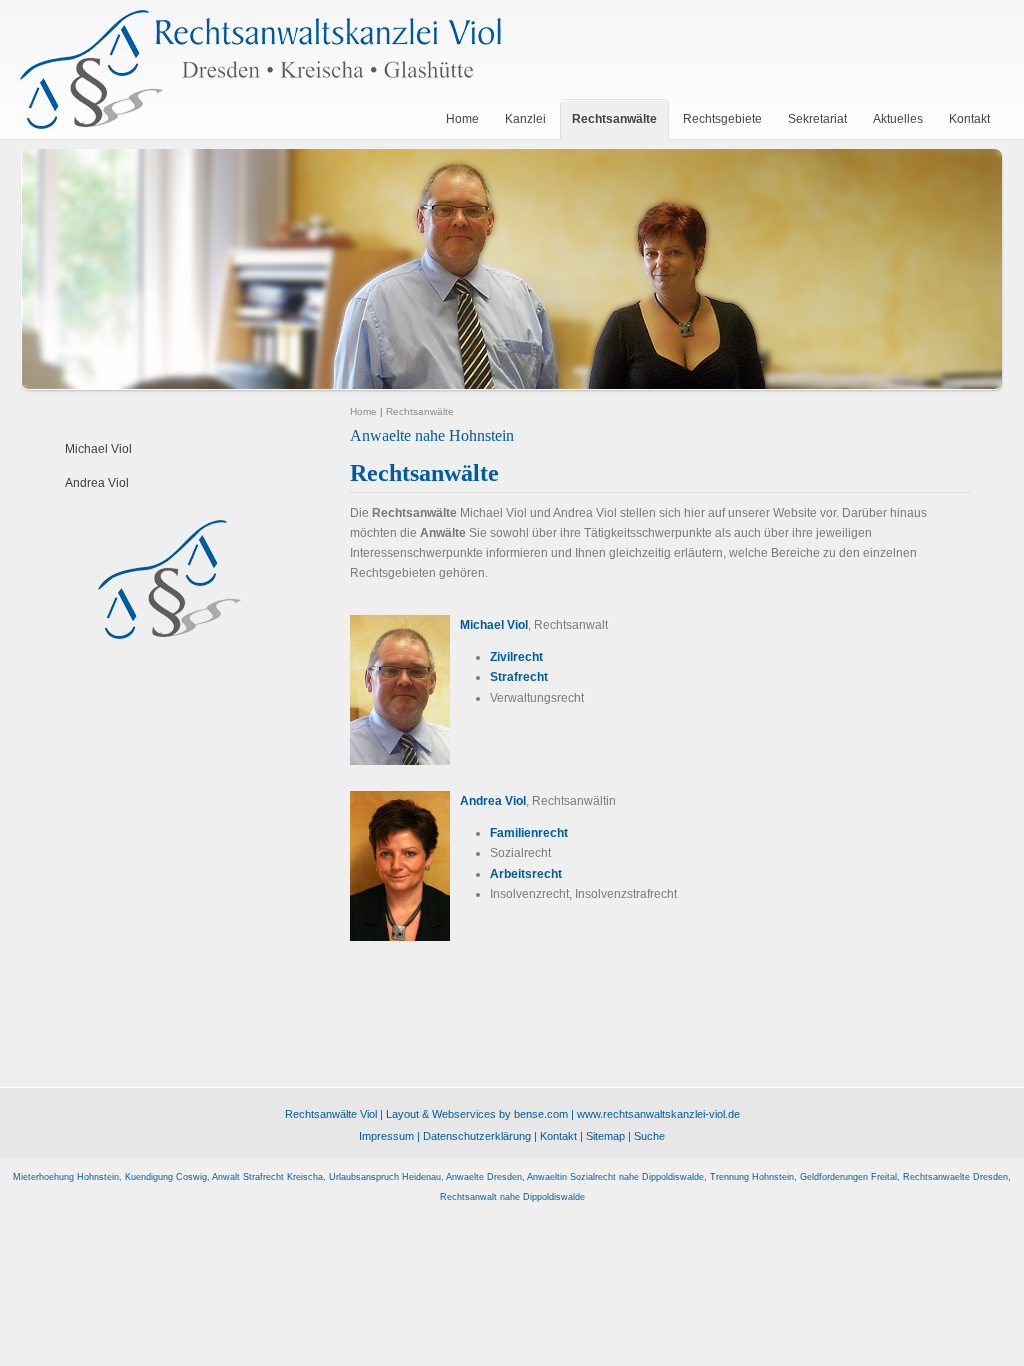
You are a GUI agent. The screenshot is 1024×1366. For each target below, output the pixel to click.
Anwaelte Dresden (484, 1177)
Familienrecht (529, 833)
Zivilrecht (516, 657)
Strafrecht (519, 677)
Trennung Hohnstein (752, 1177)
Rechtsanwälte (420, 411)
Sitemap (605, 1136)
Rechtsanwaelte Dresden (955, 1177)
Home (363, 411)
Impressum (386, 1136)
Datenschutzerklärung (477, 1136)
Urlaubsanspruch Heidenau (385, 1177)
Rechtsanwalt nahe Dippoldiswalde (512, 1197)
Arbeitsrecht (526, 874)
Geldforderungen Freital (848, 1177)
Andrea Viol (97, 483)
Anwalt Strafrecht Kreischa (267, 1177)
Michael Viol (98, 449)
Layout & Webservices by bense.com (477, 1114)
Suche (649, 1136)
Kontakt (558, 1136)
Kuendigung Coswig (166, 1177)
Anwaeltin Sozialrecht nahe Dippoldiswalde (615, 1177)
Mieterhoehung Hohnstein (66, 1177)
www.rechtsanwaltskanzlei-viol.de (658, 1114)
